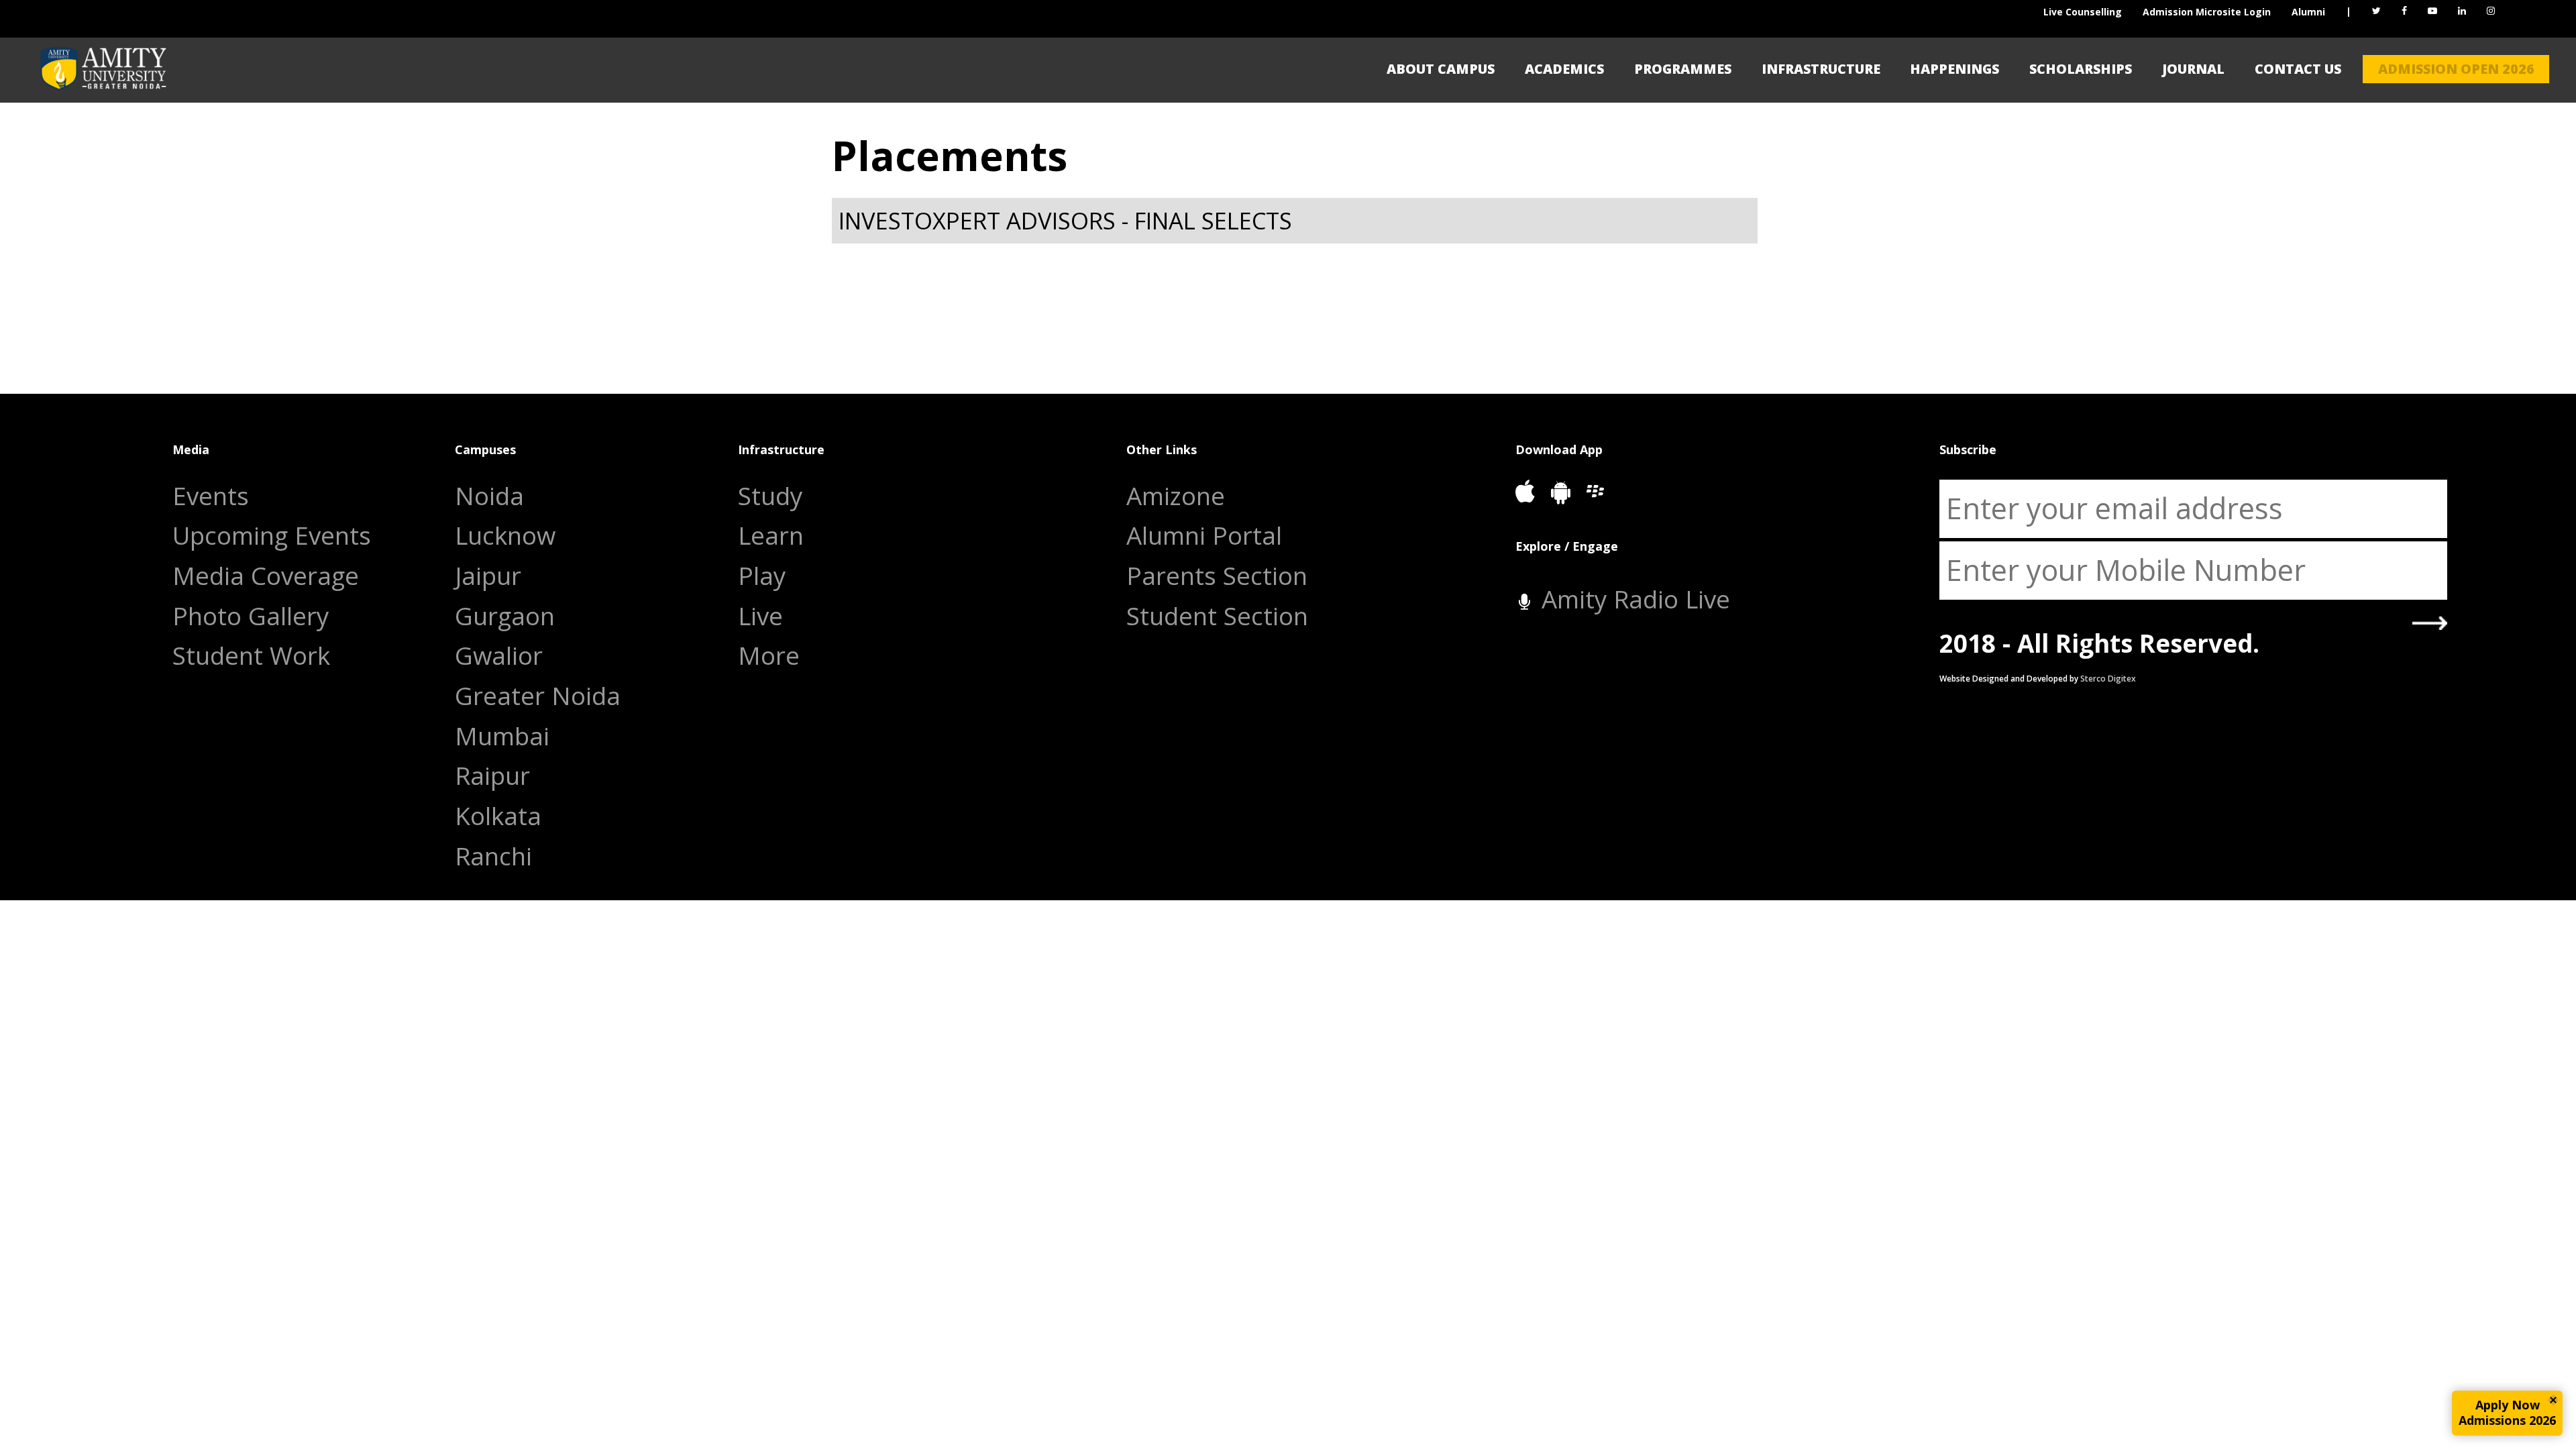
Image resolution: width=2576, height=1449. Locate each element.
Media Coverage (266, 576)
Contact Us (2298, 69)
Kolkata (498, 816)
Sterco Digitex (2108, 679)
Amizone (1176, 496)
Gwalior (499, 656)
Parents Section (1217, 576)
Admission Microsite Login (2207, 12)
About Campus (1441, 69)
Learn (771, 536)
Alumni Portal (1204, 536)
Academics (1564, 69)
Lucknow (505, 536)
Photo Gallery (251, 616)
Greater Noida (538, 696)
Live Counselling (2083, 12)
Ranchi (493, 856)
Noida (489, 496)
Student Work (251, 656)
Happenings (1954, 69)
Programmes (1683, 69)
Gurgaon (505, 616)
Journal (2193, 69)
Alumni (2308, 12)
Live (760, 616)
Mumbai (502, 736)
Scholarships (2081, 69)
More (769, 656)
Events (211, 496)
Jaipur (488, 576)
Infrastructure (1821, 69)
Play (762, 576)
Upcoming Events (272, 536)
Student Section (1217, 616)
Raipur (492, 776)
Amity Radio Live (1632, 599)
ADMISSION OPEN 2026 (2456, 69)
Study (770, 496)
